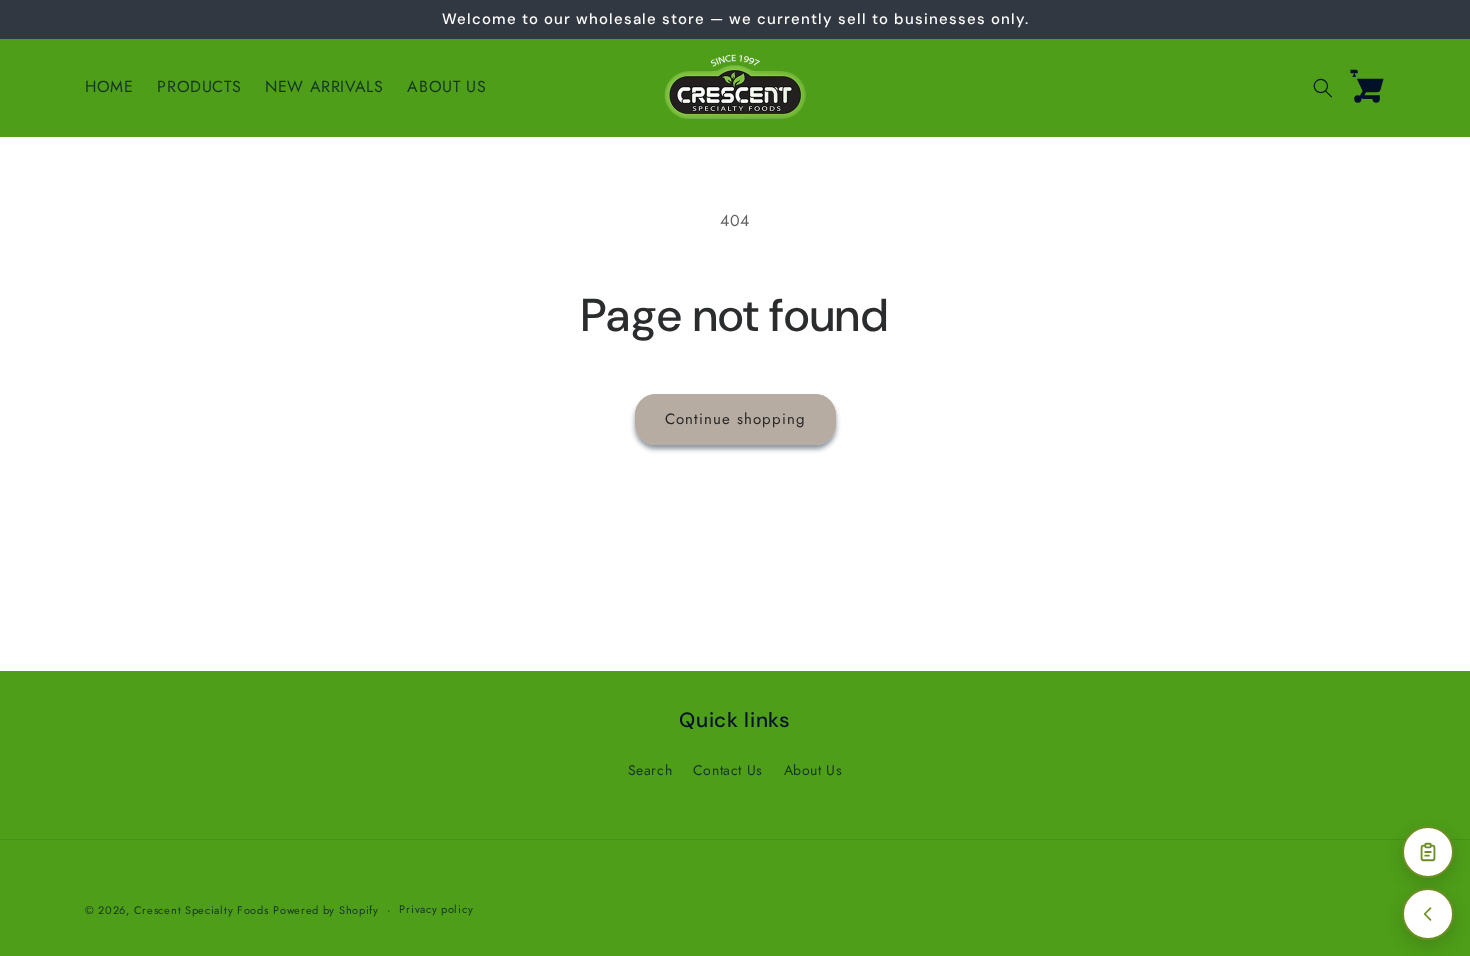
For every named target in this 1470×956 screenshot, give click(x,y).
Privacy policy (436, 909)
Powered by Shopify (326, 910)
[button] (1323, 88)
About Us (813, 770)
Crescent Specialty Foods (201, 910)
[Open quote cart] (1428, 852)
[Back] (1428, 914)
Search (650, 770)
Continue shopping (735, 419)
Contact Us (728, 770)
